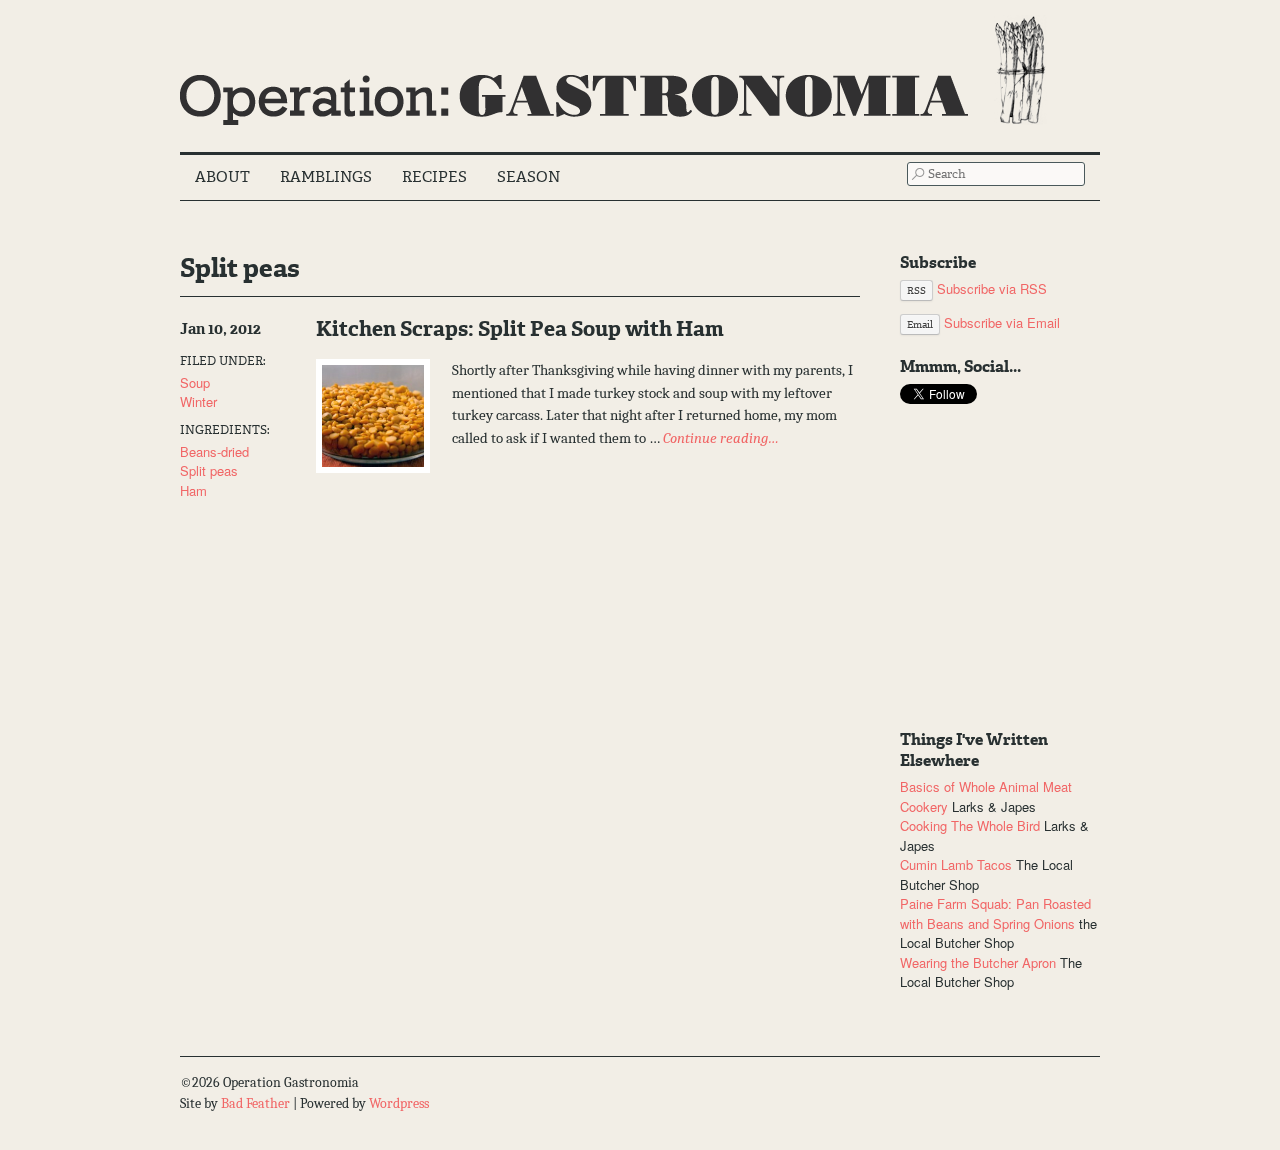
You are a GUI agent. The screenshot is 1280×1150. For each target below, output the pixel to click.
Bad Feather (255, 1103)
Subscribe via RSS (977, 288)
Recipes (434, 177)
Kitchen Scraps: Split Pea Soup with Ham (520, 329)
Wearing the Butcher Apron (978, 962)
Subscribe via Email (983, 322)
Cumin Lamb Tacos (956, 864)
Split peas (209, 470)
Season (528, 177)
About (222, 177)
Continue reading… (721, 438)
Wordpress (399, 1103)
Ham (193, 490)
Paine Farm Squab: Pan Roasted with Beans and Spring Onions (995, 913)
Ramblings (326, 177)
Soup (195, 382)
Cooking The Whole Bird (970, 825)
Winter (198, 401)
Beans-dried (214, 451)
